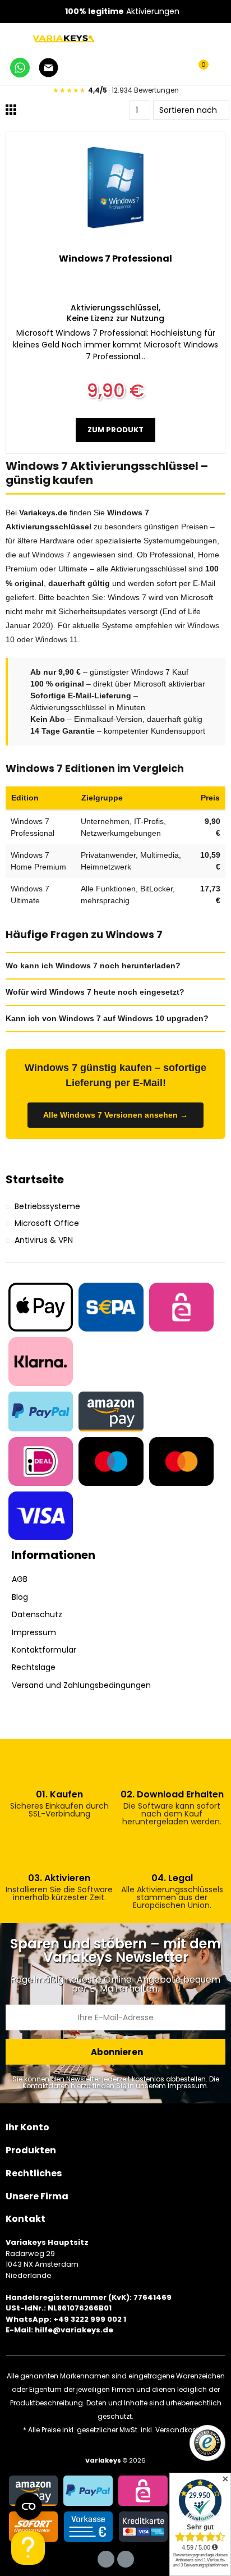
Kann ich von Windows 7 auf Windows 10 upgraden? (107, 1018)
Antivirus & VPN (44, 1240)
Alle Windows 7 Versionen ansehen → (115, 1115)
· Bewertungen (116, 90)
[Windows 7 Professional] (115, 187)
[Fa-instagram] (126, 2559)
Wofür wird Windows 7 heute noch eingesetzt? (95, 992)
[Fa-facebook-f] (106, 2559)
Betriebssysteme (47, 1206)
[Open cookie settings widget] (29, 2506)
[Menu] (12, 38)
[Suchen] (179, 70)
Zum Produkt (115, 430)
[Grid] (11, 110)
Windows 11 (57, 639)
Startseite (35, 1180)
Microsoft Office (47, 1223)
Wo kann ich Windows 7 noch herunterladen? (93, 966)
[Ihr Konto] (220, 70)
